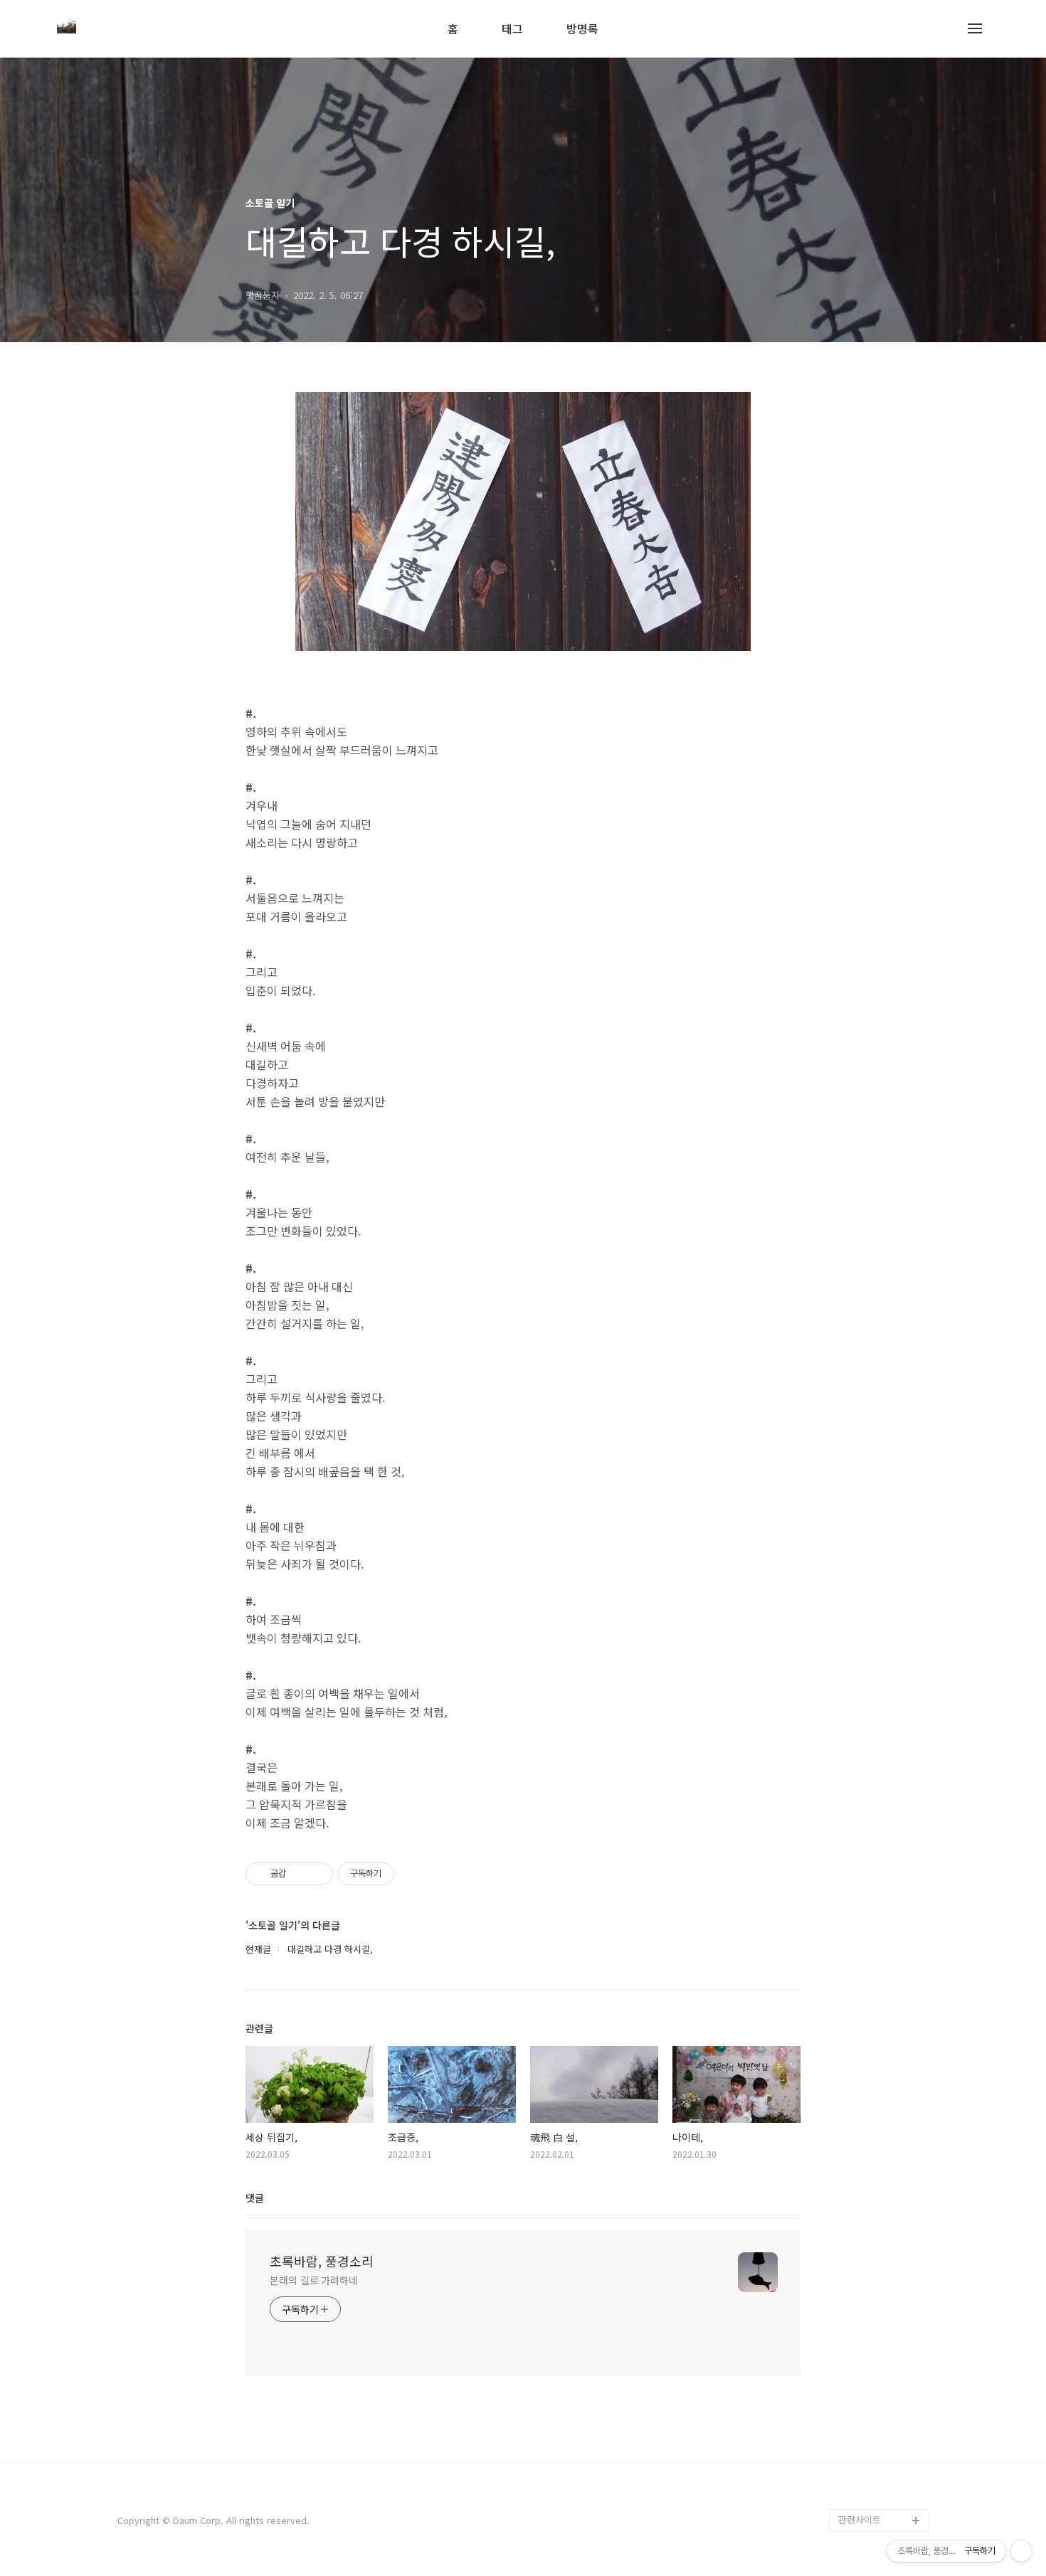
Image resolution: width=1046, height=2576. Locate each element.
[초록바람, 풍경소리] (67, 28)
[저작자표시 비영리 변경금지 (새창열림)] (413, 1874)
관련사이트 (860, 2519)
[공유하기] (299, 1874)
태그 (512, 30)
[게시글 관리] (317, 1874)
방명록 (582, 30)
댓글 (255, 2198)
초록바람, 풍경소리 (322, 2261)
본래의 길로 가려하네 (314, 2280)
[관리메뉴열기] (1021, 2551)
